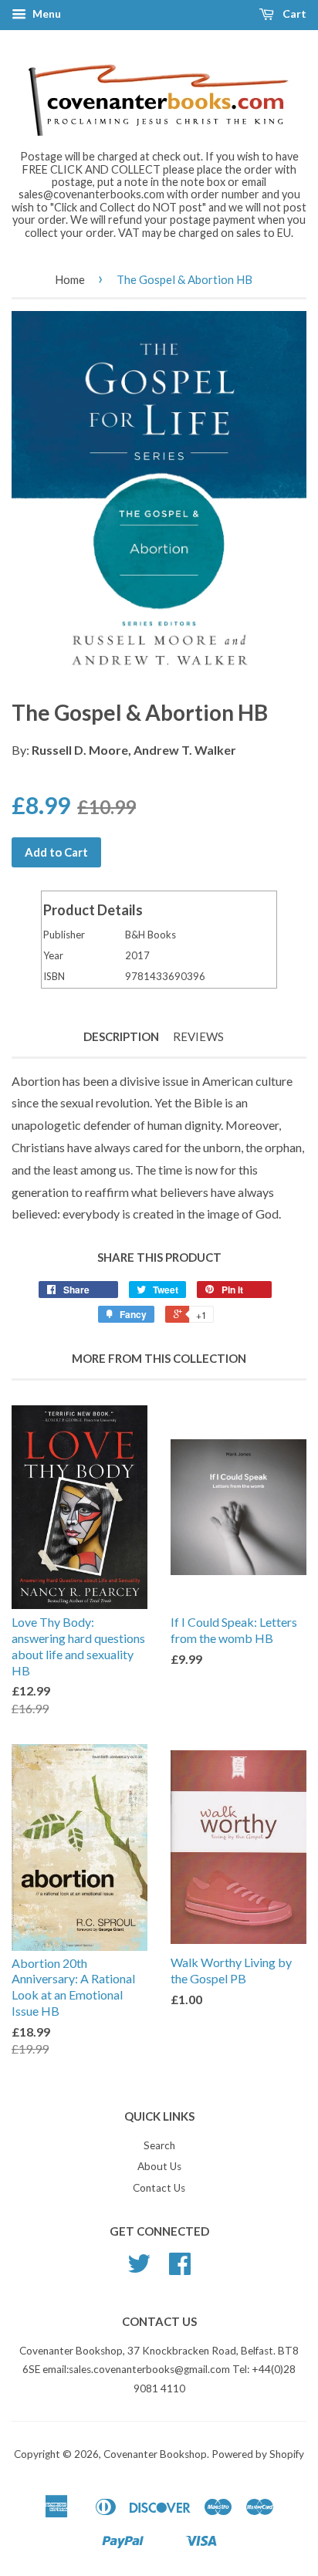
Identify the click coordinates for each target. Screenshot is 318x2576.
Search (159, 2145)
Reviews (198, 1036)
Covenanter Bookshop (155, 2454)
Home (70, 279)
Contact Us (159, 2188)
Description (121, 1036)
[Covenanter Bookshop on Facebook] (180, 2269)
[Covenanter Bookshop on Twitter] (139, 2269)
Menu (46, 14)
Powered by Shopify (258, 2454)
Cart (293, 14)
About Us (159, 2166)
